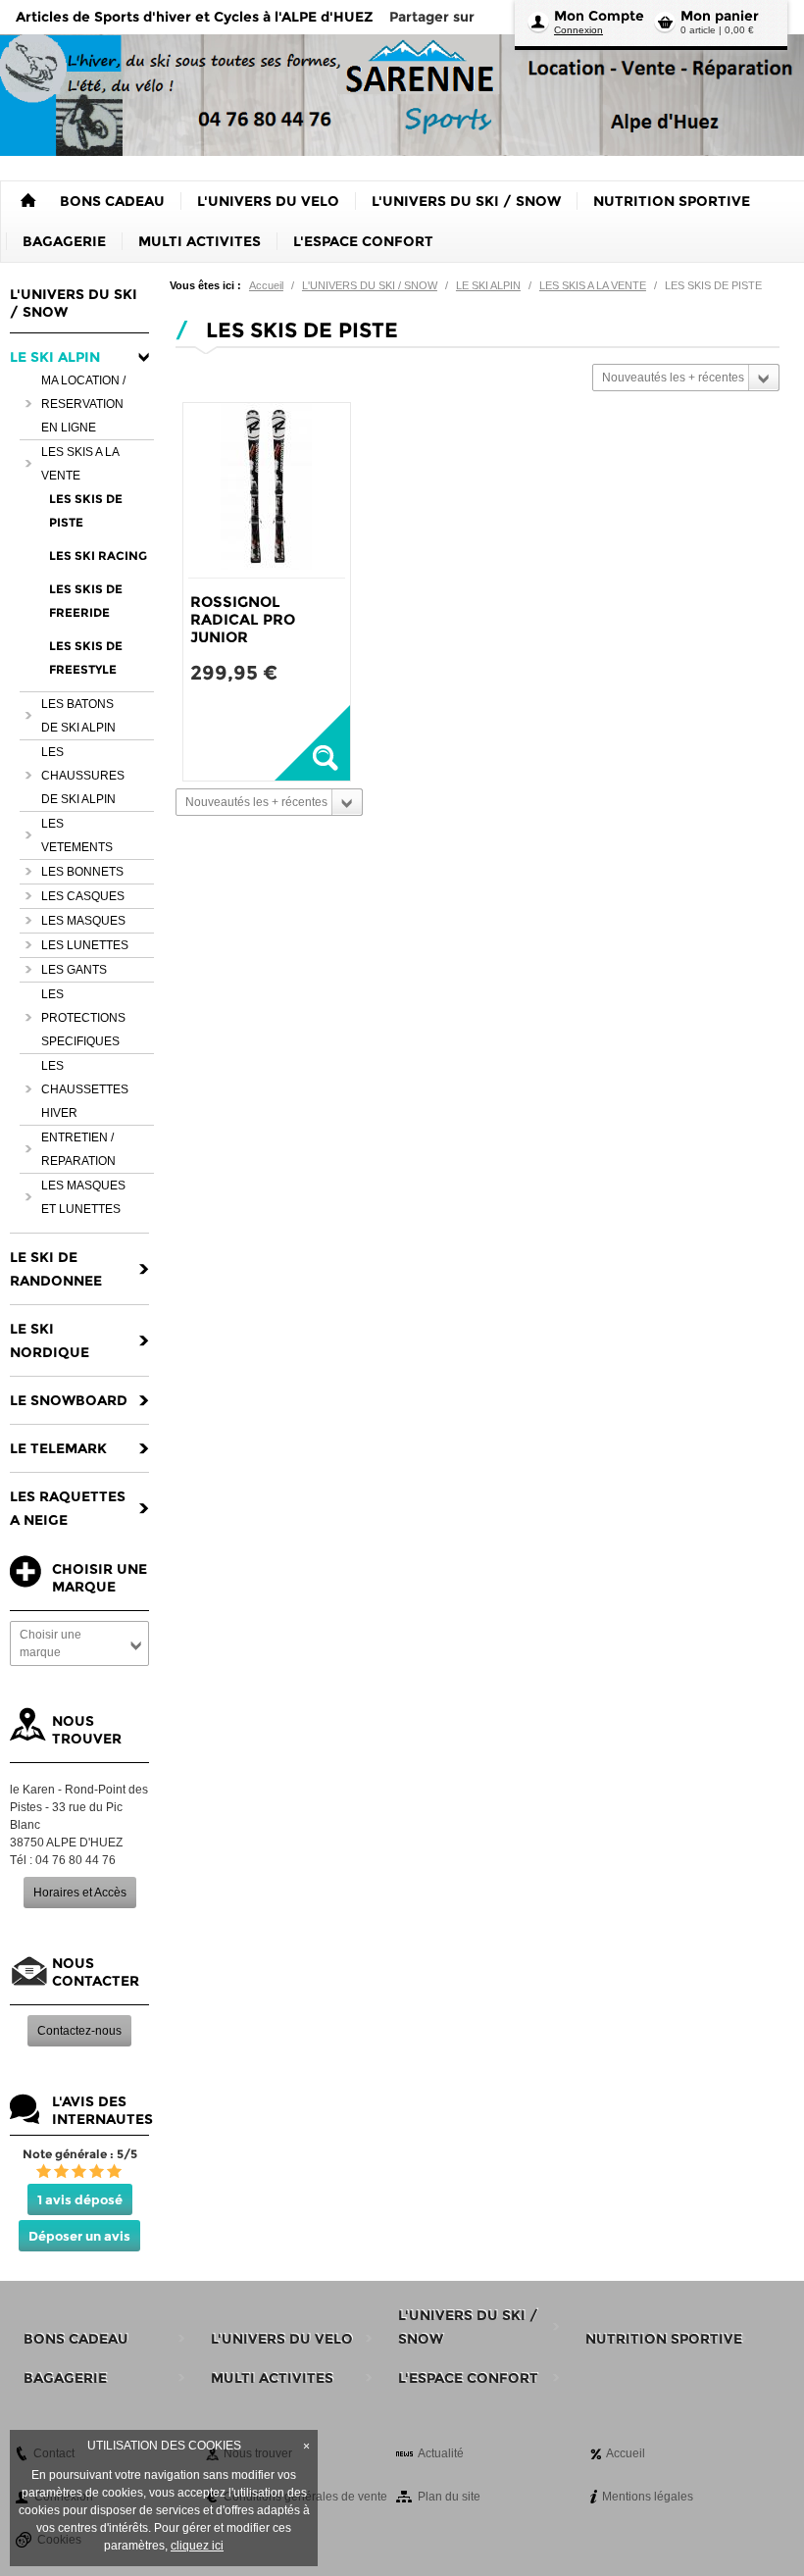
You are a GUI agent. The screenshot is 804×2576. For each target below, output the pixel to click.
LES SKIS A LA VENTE (593, 285)
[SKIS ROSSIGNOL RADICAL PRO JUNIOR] (267, 490)
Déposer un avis (79, 2236)
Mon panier (720, 16)
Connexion (578, 30)
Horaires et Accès (80, 1893)
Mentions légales (648, 2497)
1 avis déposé (80, 2199)
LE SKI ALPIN (488, 285)
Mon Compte (599, 16)
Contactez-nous (79, 2031)
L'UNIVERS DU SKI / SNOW (370, 285)
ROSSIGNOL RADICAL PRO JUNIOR (243, 619)
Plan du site (449, 2497)
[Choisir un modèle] (312, 743)
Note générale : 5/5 (80, 2154)
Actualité (441, 2453)
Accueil (266, 285)
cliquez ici (197, 2546)
